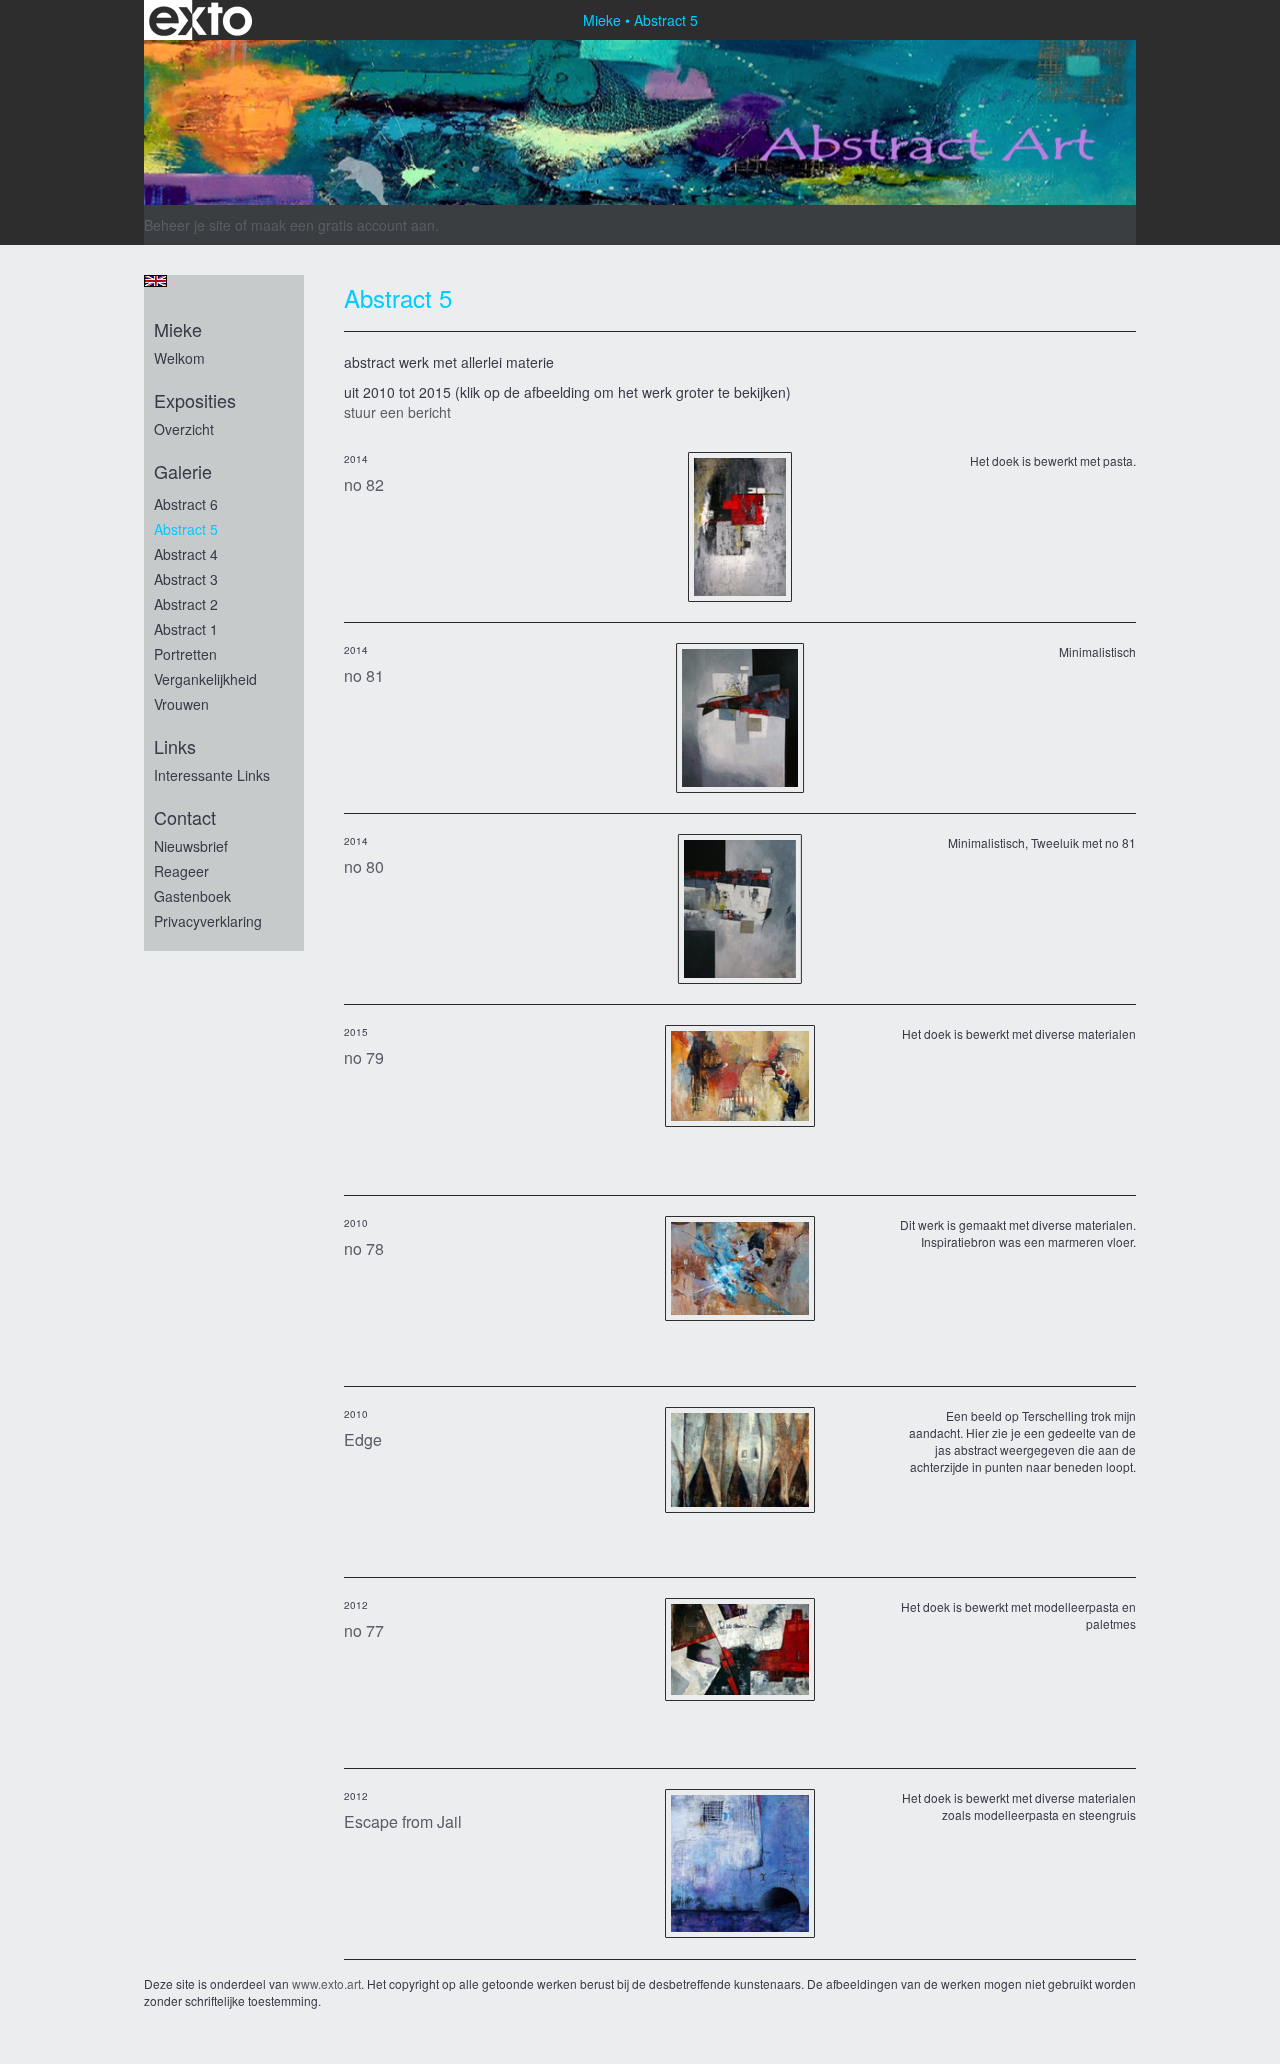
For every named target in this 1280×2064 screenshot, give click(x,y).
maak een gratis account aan (343, 225)
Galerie (183, 471)
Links (175, 746)
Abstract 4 (186, 554)
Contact (185, 817)
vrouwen (181, 704)
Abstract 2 (186, 604)
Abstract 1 (186, 629)
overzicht (184, 429)
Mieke (602, 20)
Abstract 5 (186, 529)
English (155, 281)
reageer (181, 871)
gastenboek (192, 896)
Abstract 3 (186, 579)
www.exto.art (326, 1983)
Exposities (195, 400)
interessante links (212, 775)
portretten (185, 654)
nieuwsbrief (191, 846)
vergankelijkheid (205, 679)
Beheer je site (187, 225)
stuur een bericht (397, 412)
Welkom (179, 358)
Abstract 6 (186, 504)
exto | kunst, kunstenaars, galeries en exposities (200, 20)
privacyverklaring (208, 921)
